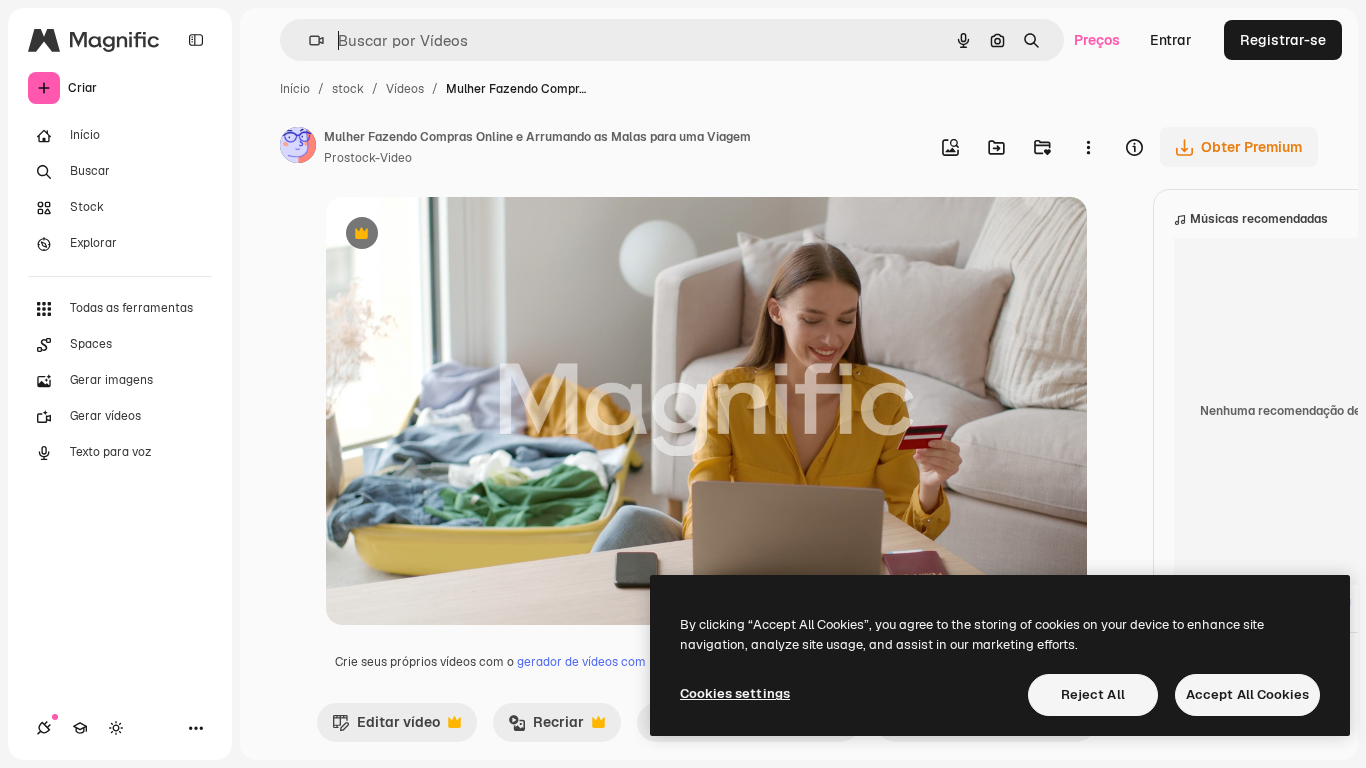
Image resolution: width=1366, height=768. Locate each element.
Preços (1097, 40)
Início (295, 89)
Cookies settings (735, 693)
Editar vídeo (386, 727)
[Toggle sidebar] (196, 40)
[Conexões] (44, 728)
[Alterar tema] (116, 728)
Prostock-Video (368, 158)
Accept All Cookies (1247, 694)
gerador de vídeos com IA (588, 662)
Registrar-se (1283, 40)
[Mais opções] (1088, 147)
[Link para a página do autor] (298, 148)
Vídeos (405, 89)
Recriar (546, 727)
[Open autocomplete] (308, 40)
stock (348, 89)
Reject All (1093, 694)
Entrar (1171, 40)
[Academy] (80, 728)
